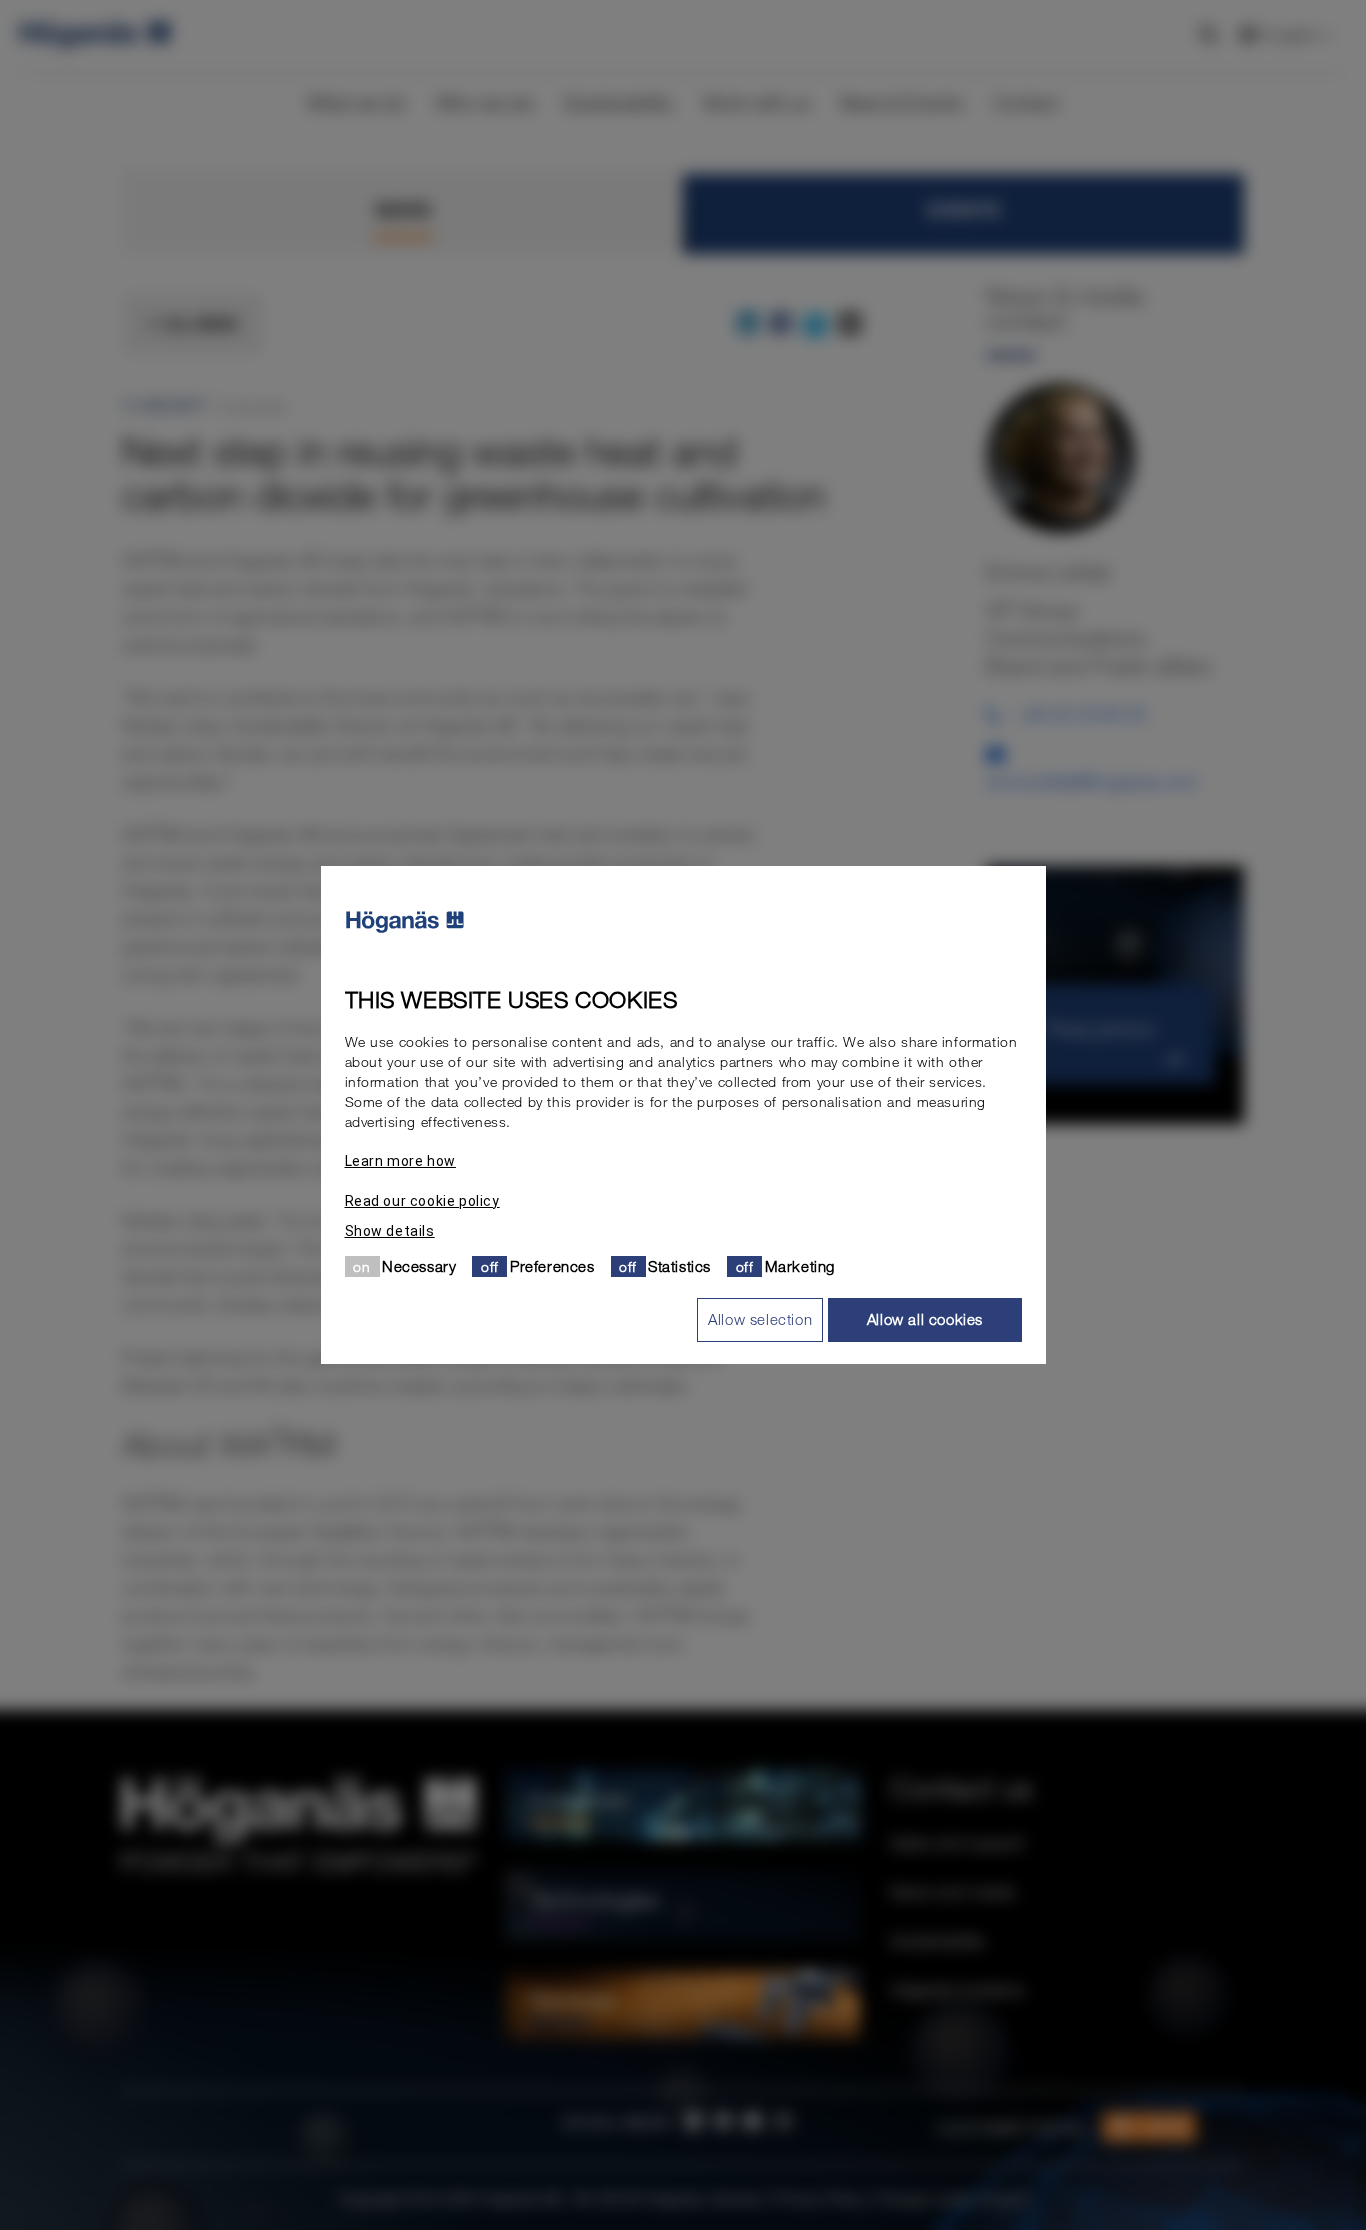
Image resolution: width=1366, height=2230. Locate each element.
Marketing (800, 1266)
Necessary (419, 1266)
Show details (390, 1231)
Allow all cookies (925, 1319)
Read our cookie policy (422, 1201)
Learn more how (400, 1161)
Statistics (679, 1266)
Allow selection (760, 1319)
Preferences (552, 1266)
